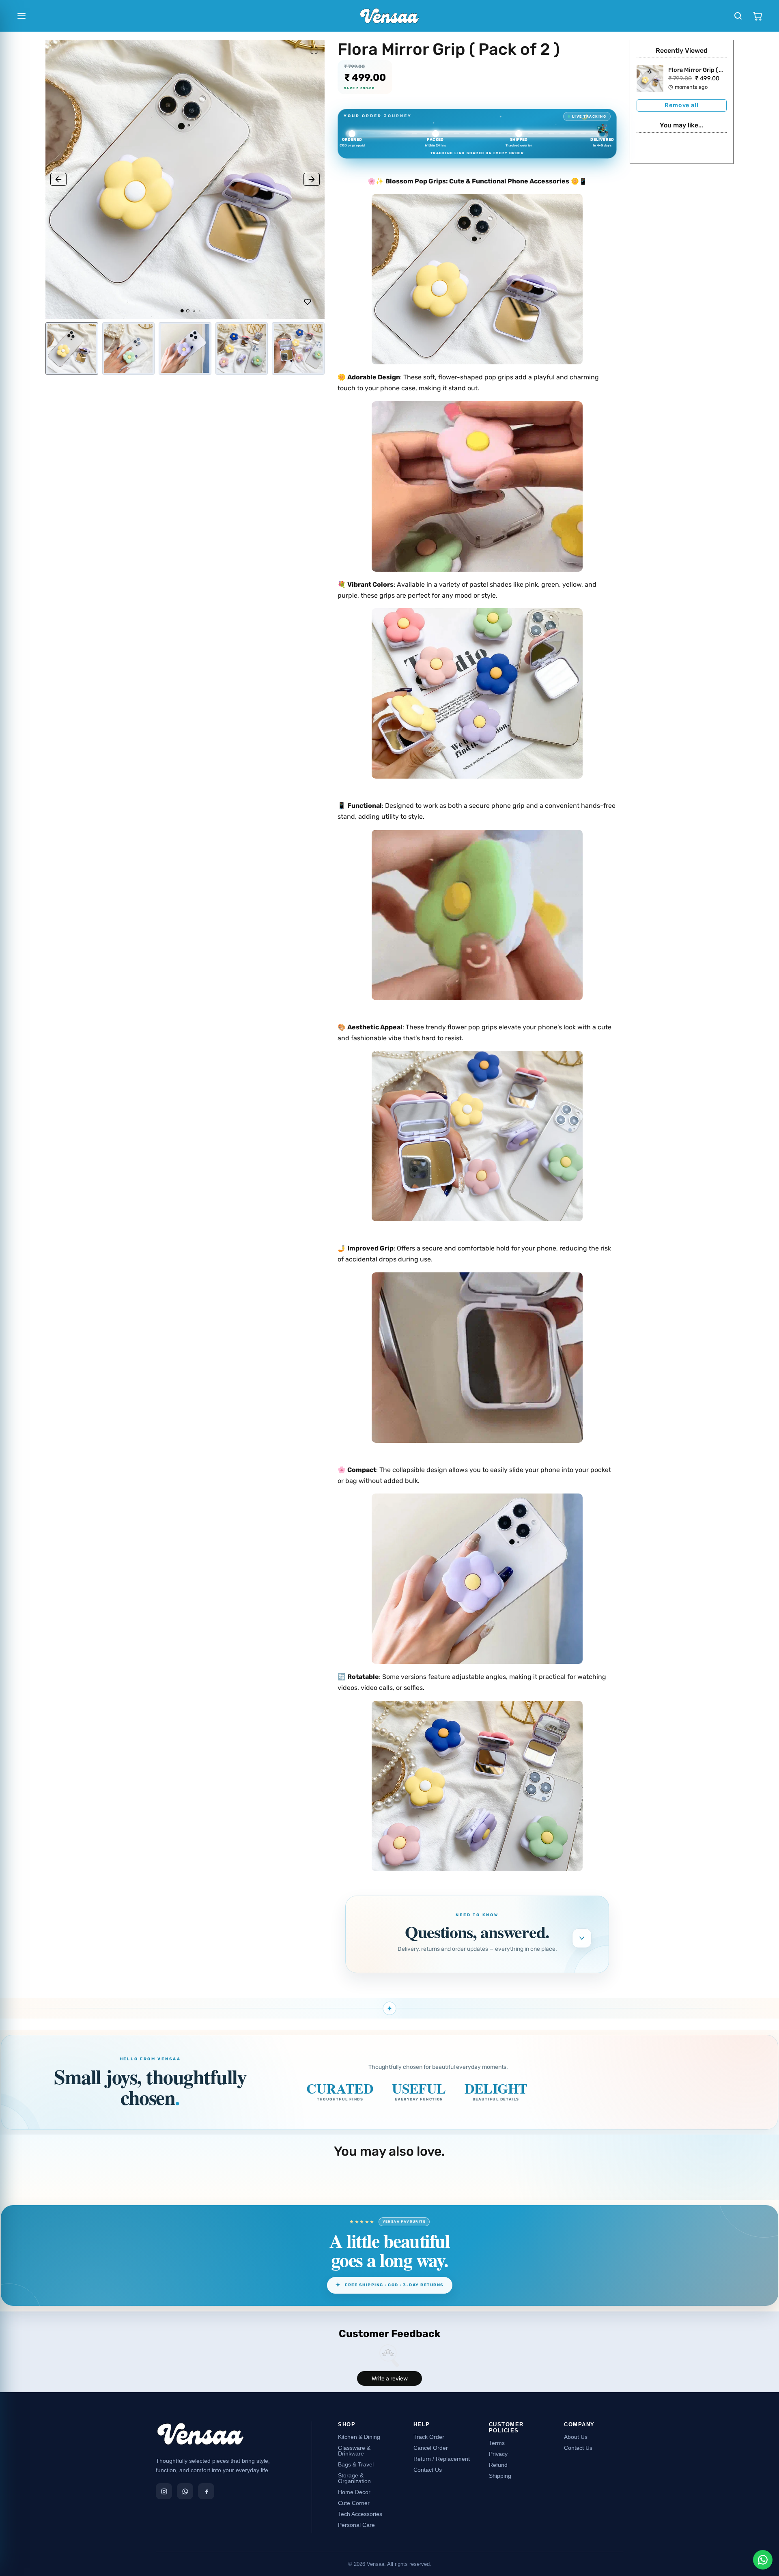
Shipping (500, 2476)
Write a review (390, 2379)
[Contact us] (763, 2560)
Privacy (498, 2454)
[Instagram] (164, 2491)
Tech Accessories (360, 2514)
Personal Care (356, 2525)
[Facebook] (206, 2491)
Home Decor (354, 2492)
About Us (576, 2437)
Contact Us (428, 2470)
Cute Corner (354, 2503)
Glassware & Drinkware (354, 2451)
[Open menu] (22, 16)
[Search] (738, 16)
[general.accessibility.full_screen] (314, 50)
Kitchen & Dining (359, 2437)
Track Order (429, 2437)
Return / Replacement (442, 2459)
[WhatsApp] (185, 2491)
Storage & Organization (354, 2478)
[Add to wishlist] (308, 302)
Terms (497, 2443)
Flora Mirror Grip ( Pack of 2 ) (708, 70)
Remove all (681, 105)
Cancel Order (431, 2448)
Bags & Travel (356, 2464)
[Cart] (757, 16)
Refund (498, 2465)
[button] (58, 179)
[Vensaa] (200, 2437)
